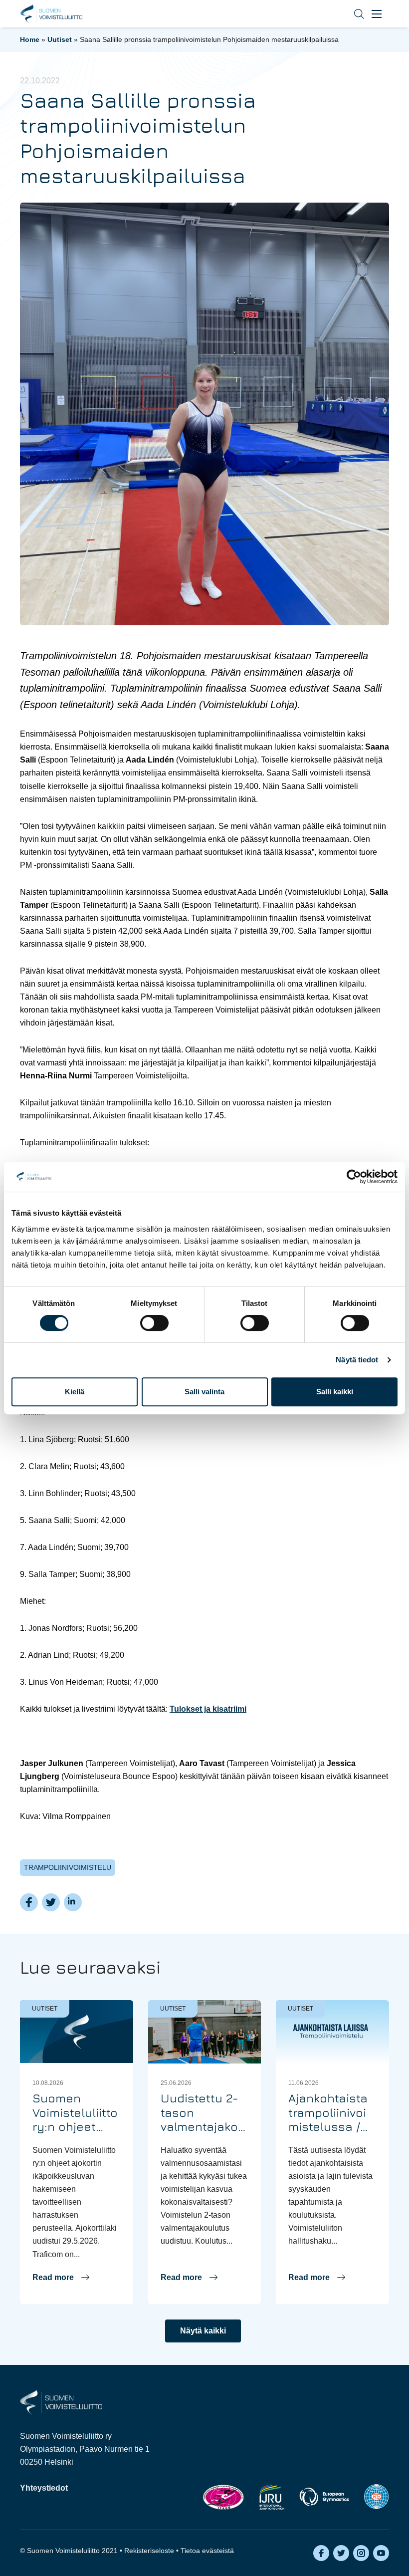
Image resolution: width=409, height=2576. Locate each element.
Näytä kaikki (203, 2331)
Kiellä (75, 1392)
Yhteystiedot (44, 2488)
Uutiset (60, 39)
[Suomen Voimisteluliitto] (61, 2402)
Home (30, 39)
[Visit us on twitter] (341, 2553)
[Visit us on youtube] (381, 2553)
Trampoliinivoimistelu (68, 1867)
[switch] (154, 1323)
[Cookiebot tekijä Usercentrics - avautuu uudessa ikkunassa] (354, 1177)
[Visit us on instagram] (361, 2553)
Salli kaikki (335, 1392)
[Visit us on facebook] (321, 2553)
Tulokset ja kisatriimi (208, 1709)
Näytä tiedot (357, 1360)
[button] (352, 14)
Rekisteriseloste (149, 2551)
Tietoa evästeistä (207, 2551)
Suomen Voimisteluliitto (51, 14)
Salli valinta (204, 1392)
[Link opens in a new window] (223, 2497)
